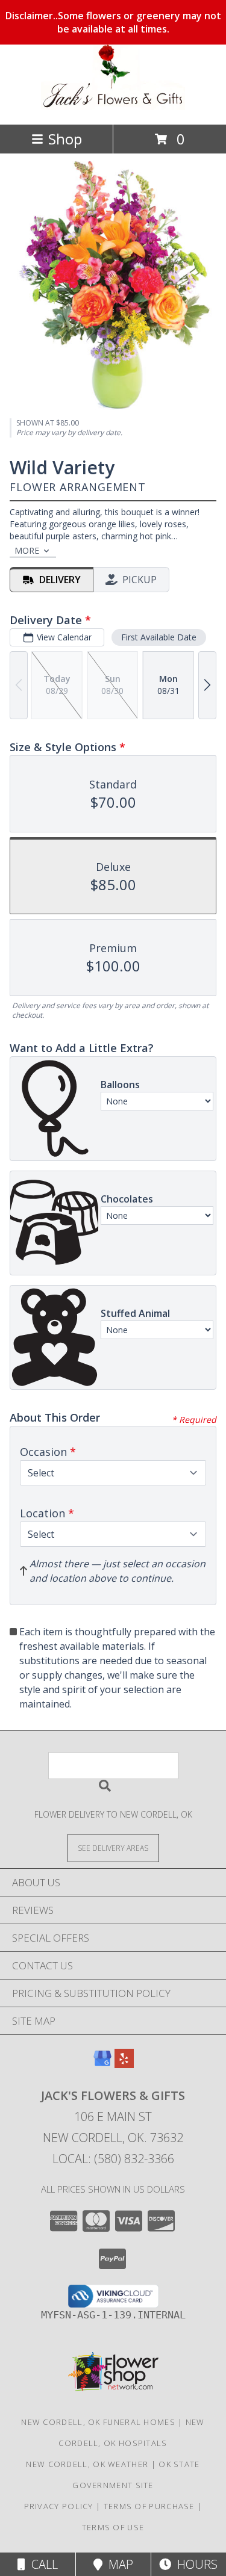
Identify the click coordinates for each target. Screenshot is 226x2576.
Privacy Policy (59, 2506)
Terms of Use (113, 2527)
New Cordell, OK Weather (87, 2464)
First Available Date (159, 637)
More (27, 550)
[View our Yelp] (124, 2064)
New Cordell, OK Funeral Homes (98, 2422)
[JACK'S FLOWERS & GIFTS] (113, 107)
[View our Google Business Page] (102, 2064)
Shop (65, 139)
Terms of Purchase (149, 2506)
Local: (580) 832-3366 (113, 2159)
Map (118, 2564)
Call (42, 2564)
